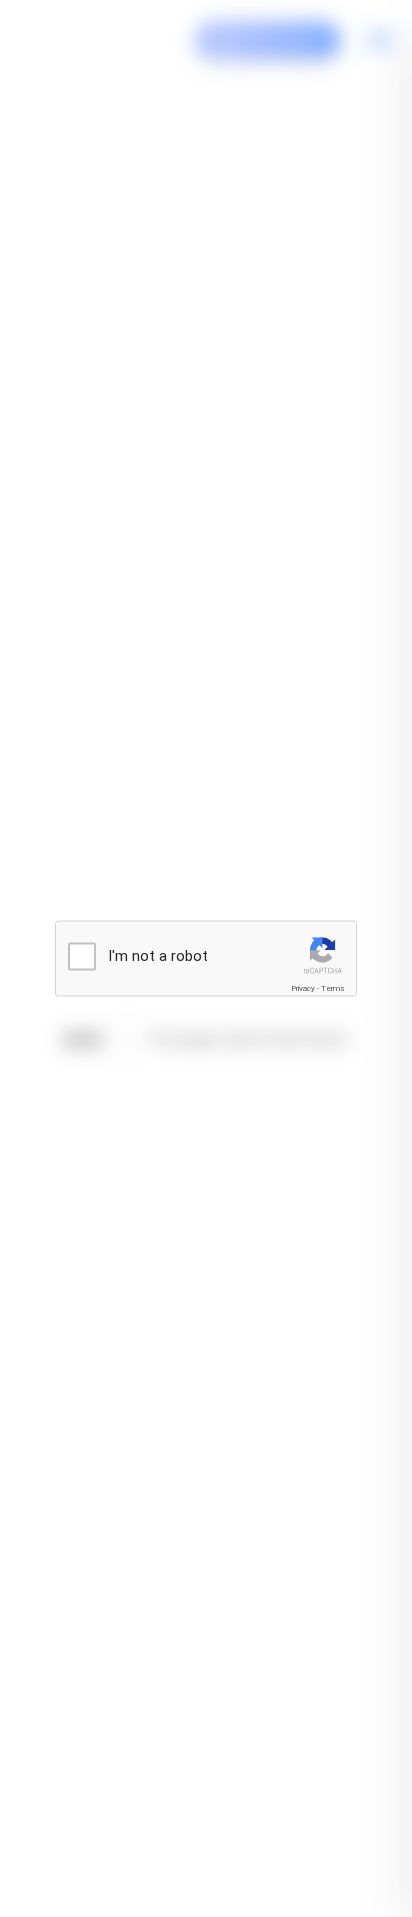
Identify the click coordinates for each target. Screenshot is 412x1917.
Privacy (303, 988)
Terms (333, 988)
